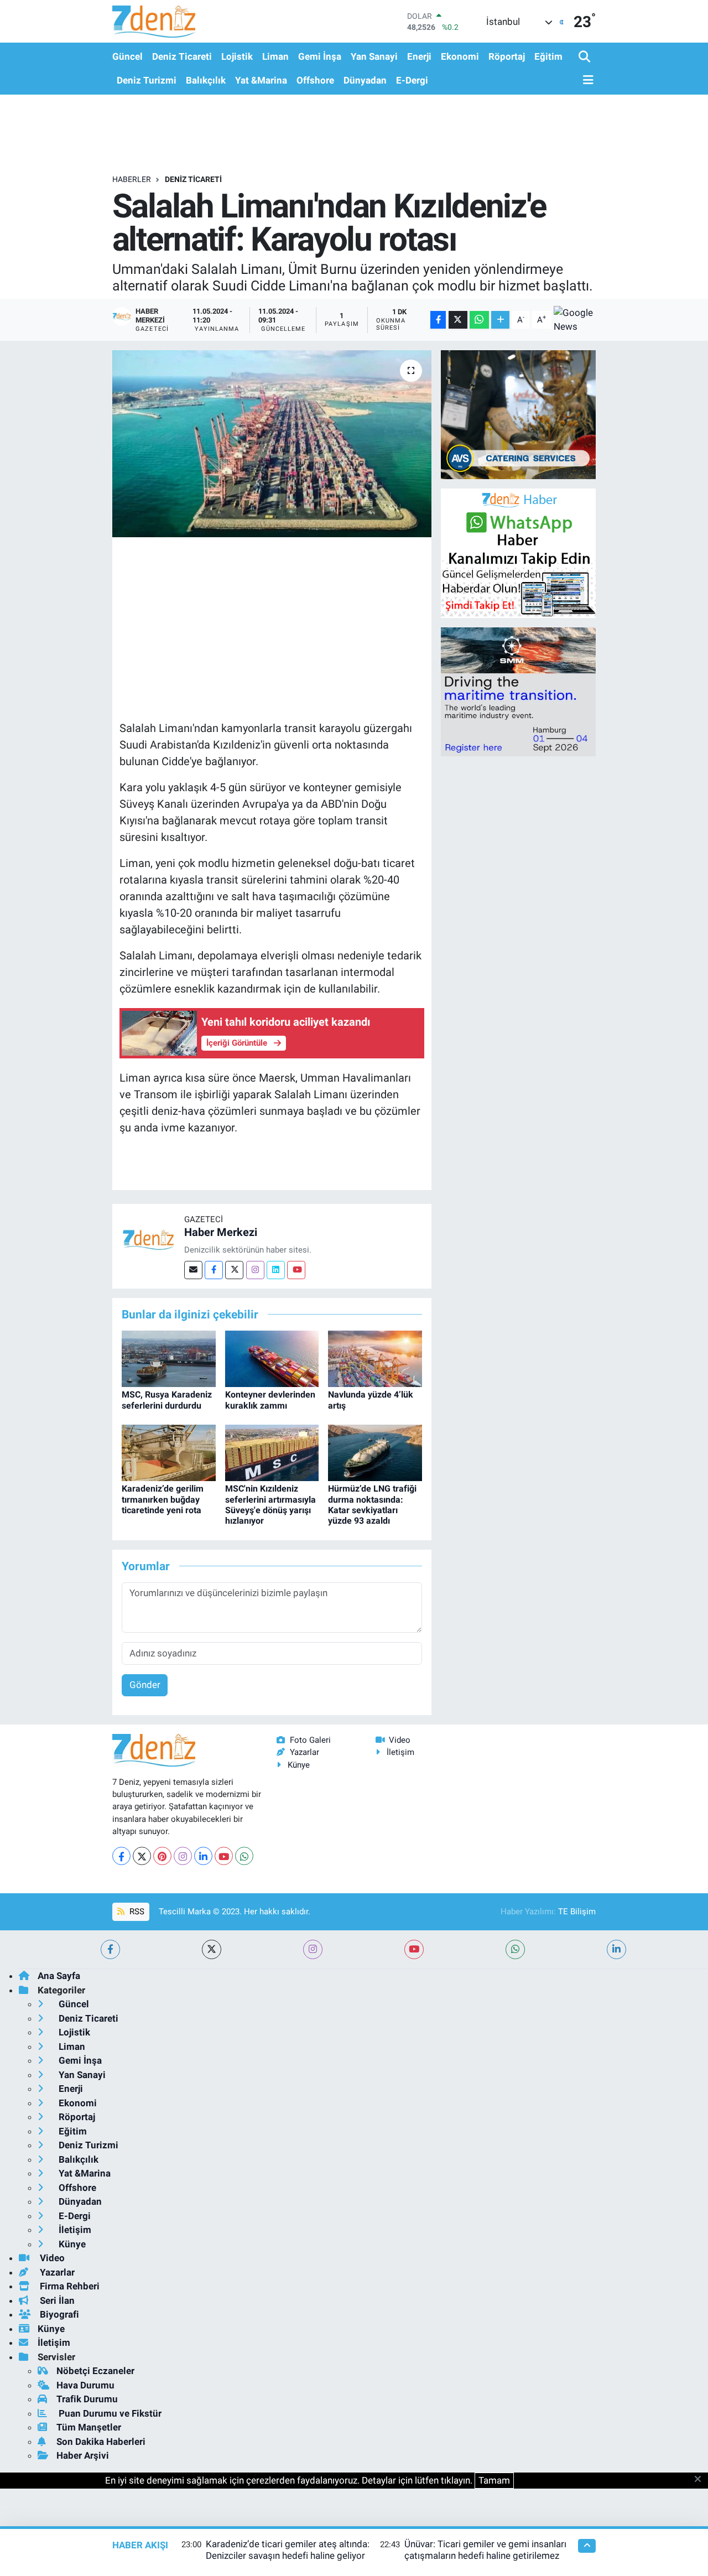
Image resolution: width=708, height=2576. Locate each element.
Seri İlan (56, 2300)
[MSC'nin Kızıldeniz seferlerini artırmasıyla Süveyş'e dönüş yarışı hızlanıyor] (272, 1452)
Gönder (145, 1685)
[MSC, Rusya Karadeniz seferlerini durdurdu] (169, 1358)
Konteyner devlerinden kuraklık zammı (270, 1400)
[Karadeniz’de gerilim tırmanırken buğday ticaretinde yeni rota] (169, 1452)
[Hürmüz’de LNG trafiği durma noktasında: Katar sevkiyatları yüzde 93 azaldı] (375, 1452)
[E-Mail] (193, 1270)
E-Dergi (412, 80)
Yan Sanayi (374, 56)
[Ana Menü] (586, 80)
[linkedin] (616, 1949)
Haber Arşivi (83, 2455)
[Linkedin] (276, 1270)
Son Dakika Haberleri (101, 2442)
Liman (275, 56)
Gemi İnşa (320, 56)
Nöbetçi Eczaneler (95, 2371)
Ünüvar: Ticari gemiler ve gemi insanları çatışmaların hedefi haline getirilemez (485, 2550)
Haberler (132, 179)
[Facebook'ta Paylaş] (438, 320)
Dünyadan (365, 80)
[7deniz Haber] (154, 21)
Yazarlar (304, 1752)
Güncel (127, 56)
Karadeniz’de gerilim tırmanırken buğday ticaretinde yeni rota (163, 1499)
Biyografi (58, 2314)
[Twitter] (234, 1270)
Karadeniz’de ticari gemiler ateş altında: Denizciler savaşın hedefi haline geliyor (288, 2550)
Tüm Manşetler (89, 2427)
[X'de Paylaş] (458, 320)
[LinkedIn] (203, 1856)
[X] (142, 1856)
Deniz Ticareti (182, 56)
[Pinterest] (162, 1856)
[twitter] (212, 1949)
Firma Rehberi (69, 2286)
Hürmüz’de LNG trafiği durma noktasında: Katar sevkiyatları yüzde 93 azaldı (372, 1505)
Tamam (494, 2480)
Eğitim (548, 56)
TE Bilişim (577, 1912)
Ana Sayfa (59, 1976)
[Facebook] (214, 1270)
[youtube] (414, 1949)
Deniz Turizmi (147, 80)
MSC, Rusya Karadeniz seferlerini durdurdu (167, 1400)
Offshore (315, 80)
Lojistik (237, 56)
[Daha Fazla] (500, 320)
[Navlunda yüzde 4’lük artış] (375, 1358)
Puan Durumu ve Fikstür (109, 2413)
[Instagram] (255, 1270)
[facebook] (110, 1949)
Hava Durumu (85, 2385)
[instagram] (313, 1949)
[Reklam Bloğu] (518, 414)
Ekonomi (460, 56)
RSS (136, 1912)
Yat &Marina (261, 80)
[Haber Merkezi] (148, 1239)
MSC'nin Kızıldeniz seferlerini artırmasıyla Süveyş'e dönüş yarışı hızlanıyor (270, 1505)
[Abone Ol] (575, 320)
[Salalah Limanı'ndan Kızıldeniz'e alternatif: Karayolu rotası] (272, 444)
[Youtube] (296, 1270)
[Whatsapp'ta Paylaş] (479, 320)
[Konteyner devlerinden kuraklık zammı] (272, 1358)
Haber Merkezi (221, 1232)
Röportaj (507, 56)
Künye (299, 1765)
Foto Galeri (310, 1740)
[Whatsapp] (244, 1856)
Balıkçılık (206, 80)
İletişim (400, 1752)
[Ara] (585, 57)
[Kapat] (701, 2480)
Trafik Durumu (87, 2399)
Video (400, 1740)
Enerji (419, 56)
